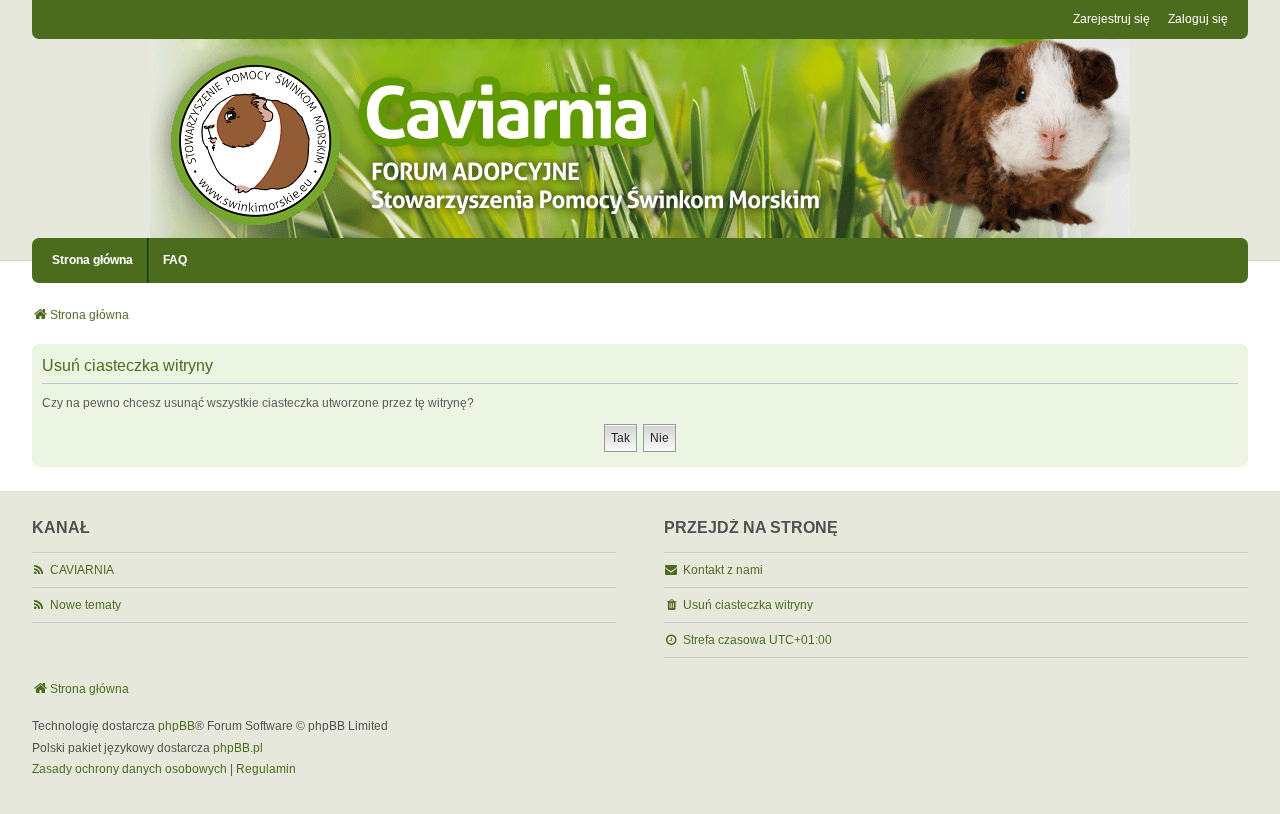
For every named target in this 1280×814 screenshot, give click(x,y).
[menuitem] (129, 770)
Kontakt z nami (723, 570)
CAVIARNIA (82, 570)
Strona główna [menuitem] (92, 260)
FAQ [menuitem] (175, 260)
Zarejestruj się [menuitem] (1111, 19)
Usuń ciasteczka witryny (748, 605)
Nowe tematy (85, 605)
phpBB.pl (238, 748)
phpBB (176, 726)
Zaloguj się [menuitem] (1198, 19)
